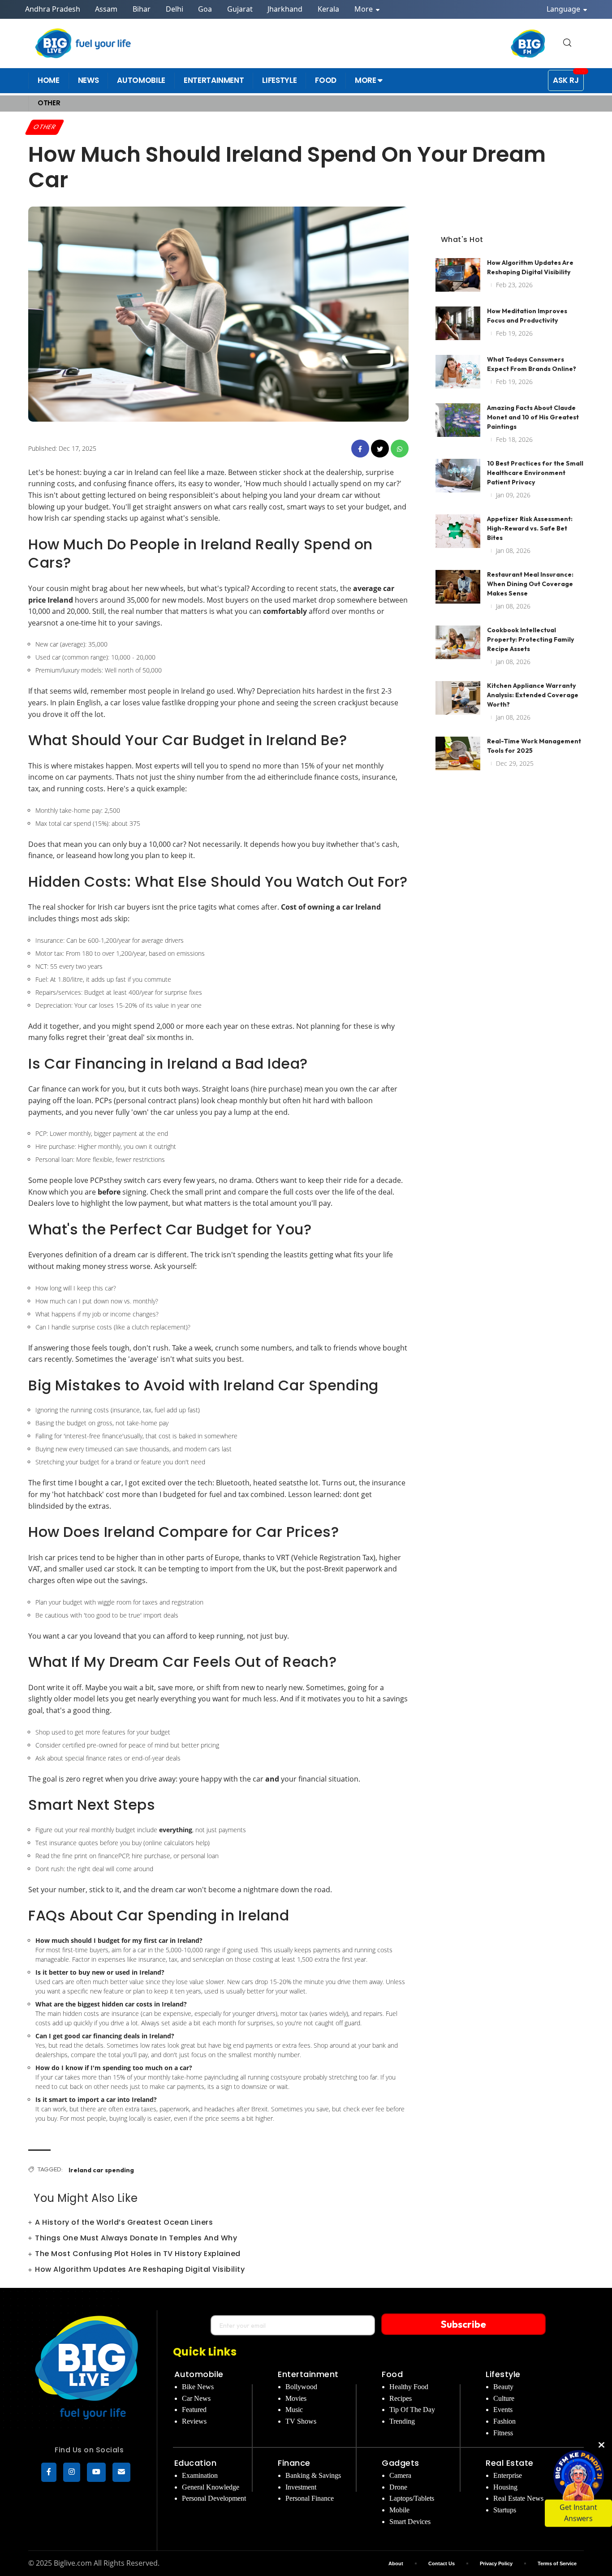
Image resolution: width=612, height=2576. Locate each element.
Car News (196, 2398)
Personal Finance (310, 2498)
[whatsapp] (400, 449)
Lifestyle (503, 2374)
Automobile (199, 2374)
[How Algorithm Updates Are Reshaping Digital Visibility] (458, 275)
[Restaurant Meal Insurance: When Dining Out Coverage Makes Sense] (458, 587)
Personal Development (214, 2498)
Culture (504, 2398)
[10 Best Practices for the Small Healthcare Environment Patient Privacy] (458, 476)
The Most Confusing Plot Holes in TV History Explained (138, 2254)
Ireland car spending (101, 2170)
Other (45, 127)
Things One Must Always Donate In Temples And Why (136, 2238)
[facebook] (360, 449)
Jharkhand (285, 9)
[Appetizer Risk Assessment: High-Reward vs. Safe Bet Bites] (458, 531)
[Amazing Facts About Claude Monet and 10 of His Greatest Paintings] (458, 420)
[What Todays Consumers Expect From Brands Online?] (458, 372)
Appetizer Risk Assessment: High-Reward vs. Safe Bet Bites (530, 528)
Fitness (503, 2433)
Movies (296, 2398)
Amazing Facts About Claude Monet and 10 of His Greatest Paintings (533, 417)
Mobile (399, 2510)
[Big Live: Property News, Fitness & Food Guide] (84, 43)
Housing (505, 2487)
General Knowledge (211, 2487)
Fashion (504, 2421)
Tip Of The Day (412, 2410)
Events (503, 2410)
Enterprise (508, 2475)
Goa (205, 9)
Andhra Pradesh (53, 9)
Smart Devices (410, 2522)
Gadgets (401, 2463)
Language (564, 9)
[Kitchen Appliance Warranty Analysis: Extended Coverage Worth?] (458, 698)
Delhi (175, 9)
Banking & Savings (313, 2475)
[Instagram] (72, 2472)
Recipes (401, 2398)
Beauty (503, 2387)
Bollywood (301, 2387)
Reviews (194, 2421)
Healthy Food (409, 2387)
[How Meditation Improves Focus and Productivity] (458, 323)
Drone (398, 2487)
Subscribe (463, 2324)
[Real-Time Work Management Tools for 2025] (458, 753)
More (364, 9)
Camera (400, 2475)
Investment (301, 2487)
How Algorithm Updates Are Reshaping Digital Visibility (140, 2269)
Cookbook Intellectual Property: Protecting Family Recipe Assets (530, 639)
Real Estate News (518, 2498)
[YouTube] (96, 2472)
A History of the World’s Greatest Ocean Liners (124, 2222)
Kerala (328, 9)
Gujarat (240, 9)
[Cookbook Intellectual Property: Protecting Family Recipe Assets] (458, 642)
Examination (200, 2475)
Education (196, 2463)
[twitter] (380, 449)
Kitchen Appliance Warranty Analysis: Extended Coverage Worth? (533, 695)
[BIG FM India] (528, 43)
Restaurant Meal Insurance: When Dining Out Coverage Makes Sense (530, 584)
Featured (194, 2410)
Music (294, 2410)
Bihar (142, 9)
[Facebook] (49, 2472)
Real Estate (510, 2463)
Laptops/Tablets (412, 2498)
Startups (505, 2510)
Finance (294, 2463)
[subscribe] (121, 2472)
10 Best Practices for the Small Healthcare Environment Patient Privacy (535, 473)
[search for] (567, 43)
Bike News (198, 2387)
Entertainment (308, 2374)
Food (392, 2374)
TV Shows (301, 2421)
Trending (402, 2421)
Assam (106, 9)
